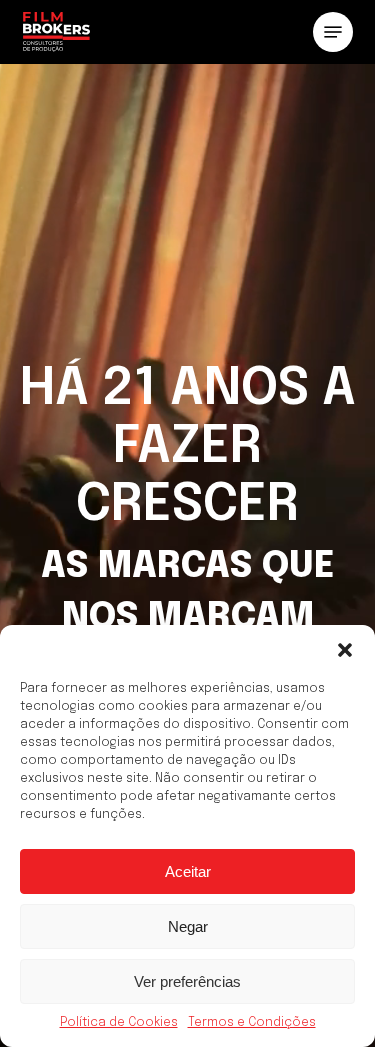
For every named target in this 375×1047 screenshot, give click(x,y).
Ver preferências (187, 981)
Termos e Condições (252, 1023)
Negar (188, 926)
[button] (345, 650)
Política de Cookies (119, 1023)
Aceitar (188, 871)
